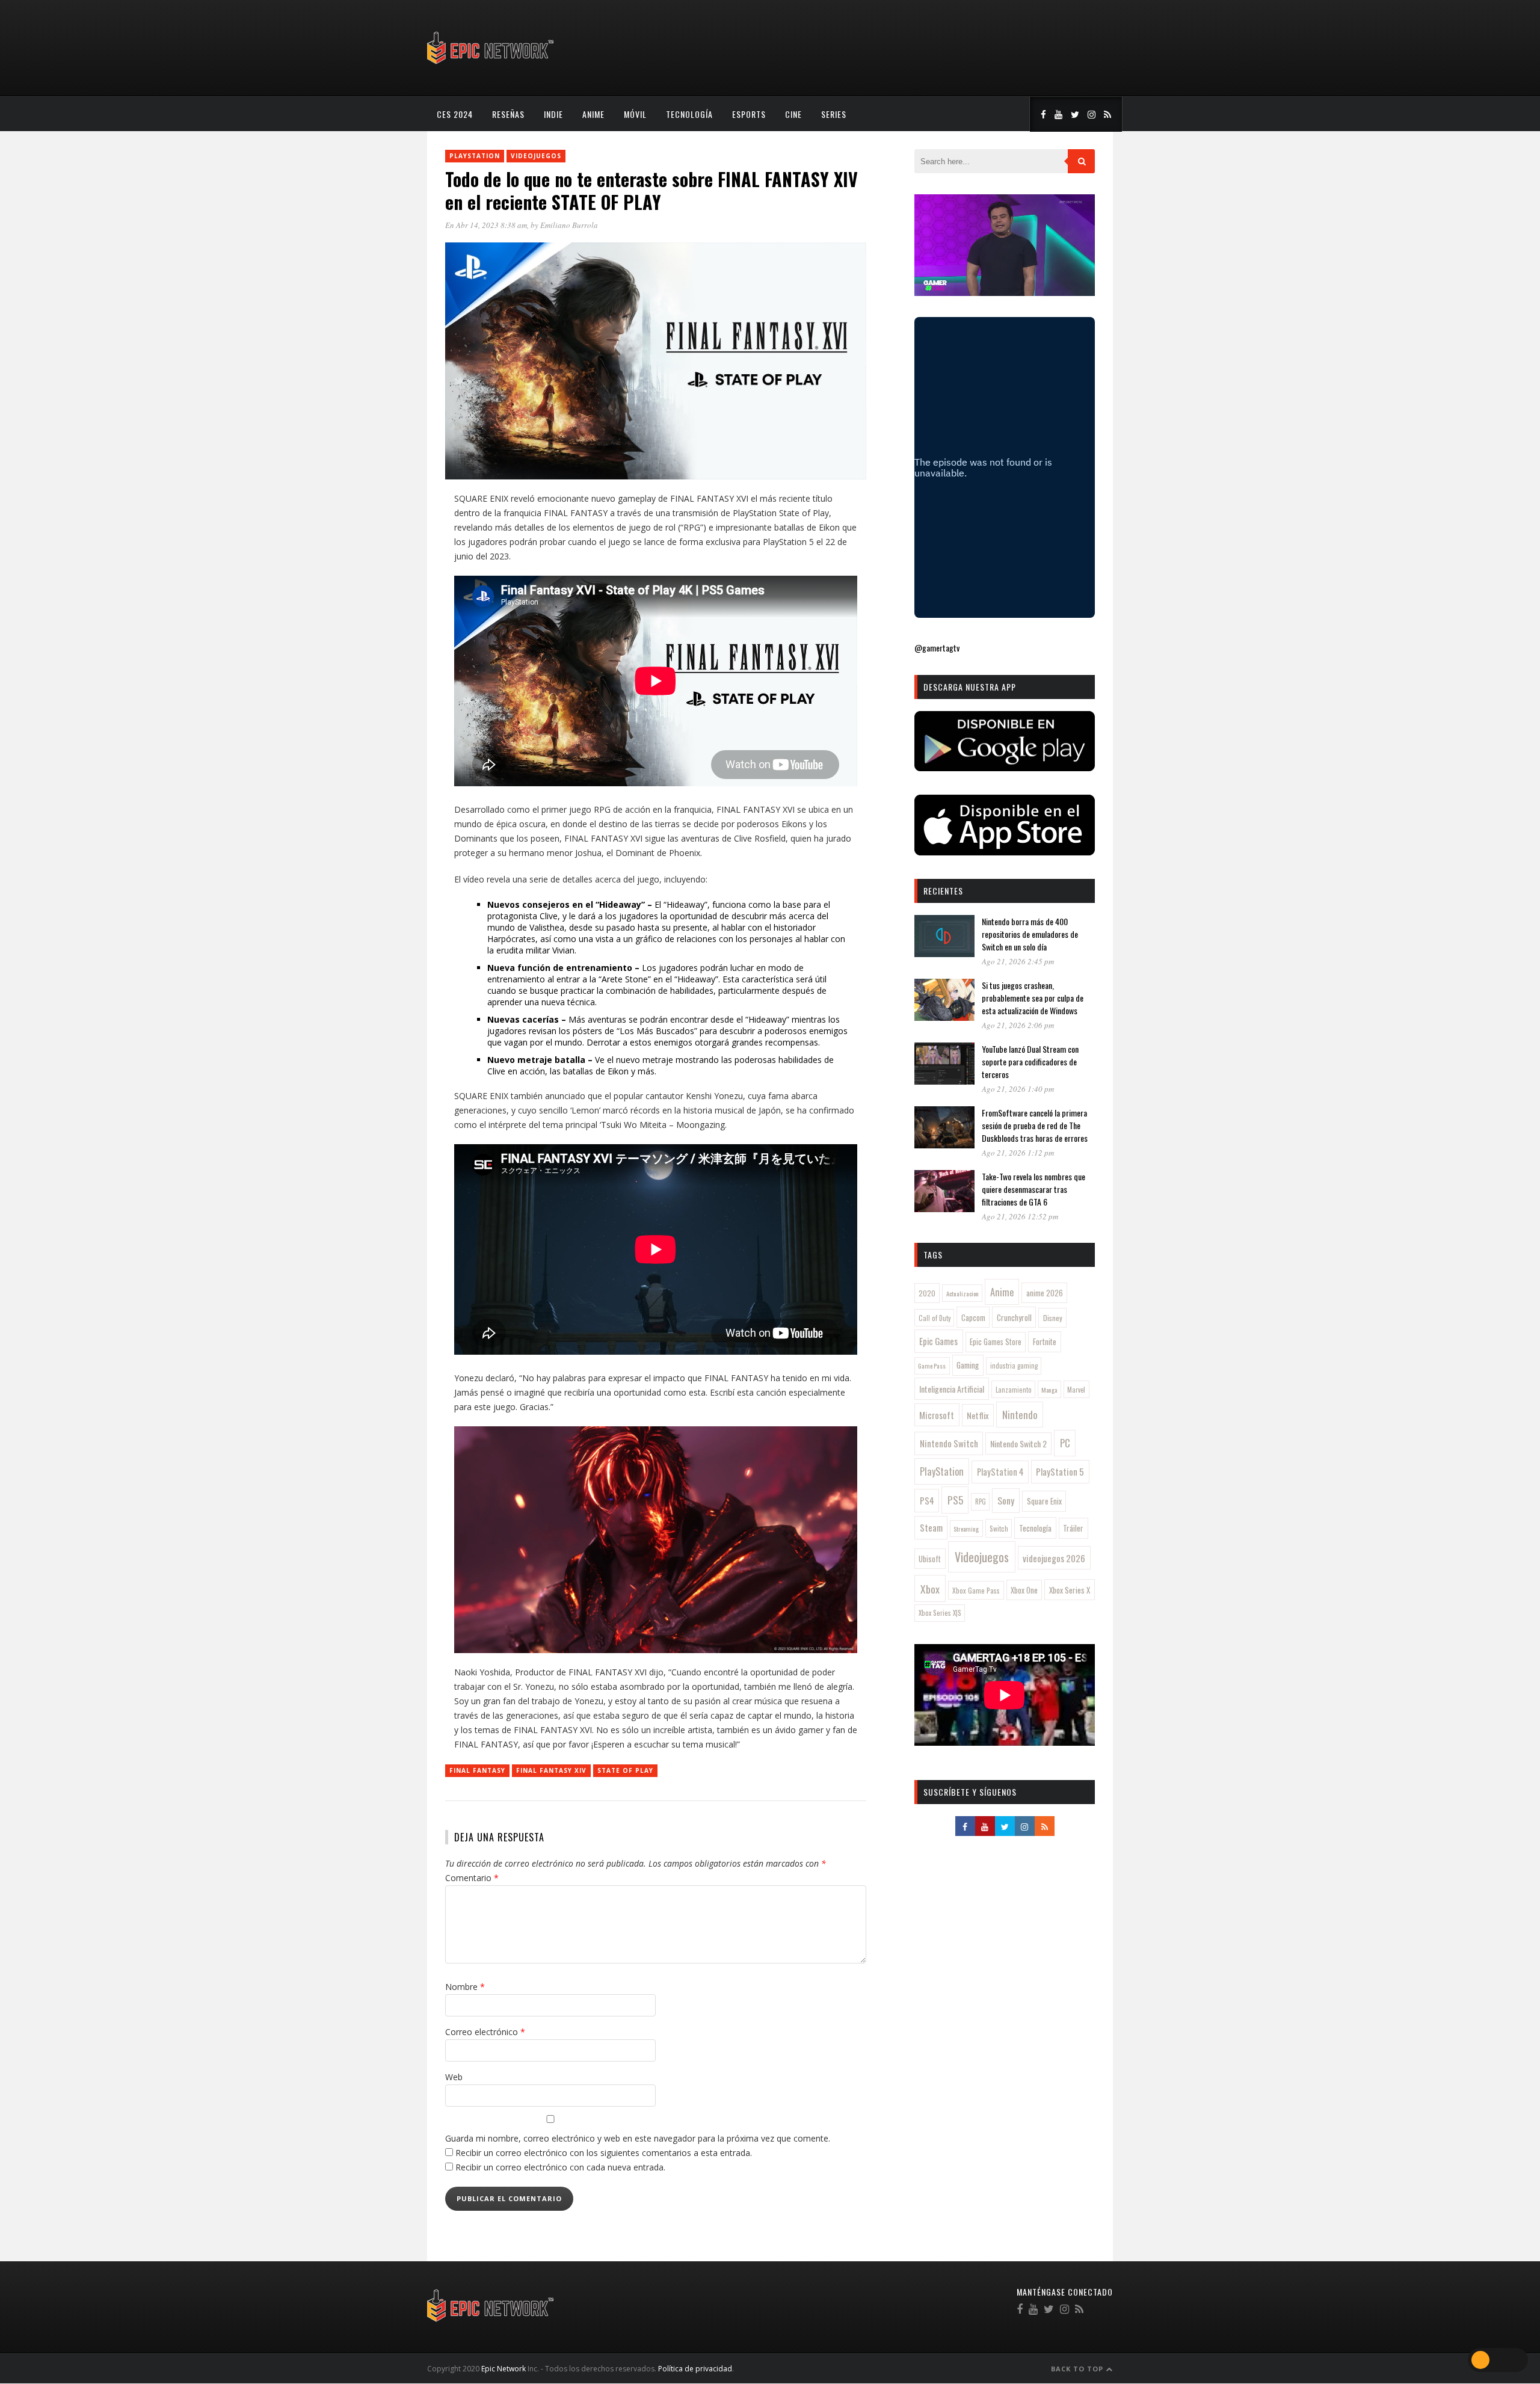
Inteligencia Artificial (952, 1389)
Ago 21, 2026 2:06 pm (1018, 1025)
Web (454, 2077)
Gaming (968, 1365)
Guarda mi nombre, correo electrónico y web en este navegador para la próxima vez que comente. (638, 2138)
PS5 (955, 1500)
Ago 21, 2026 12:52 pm (1020, 1216)
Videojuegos (536, 156)
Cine (793, 114)
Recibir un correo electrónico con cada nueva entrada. (560, 2167)
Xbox (930, 1589)
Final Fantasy (477, 1770)
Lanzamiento (1014, 1390)
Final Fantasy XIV (551, 1770)
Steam (931, 1527)
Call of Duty (935, 1318)
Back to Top (1078, 2369)
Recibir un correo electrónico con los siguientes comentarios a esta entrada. (604, 2153)
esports (749, 114)
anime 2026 (1045, 1293)
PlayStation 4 (1000, 1472)
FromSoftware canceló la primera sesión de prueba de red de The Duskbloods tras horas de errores (1035, 1125)
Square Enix (1044, 1501)
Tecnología (689, 114)
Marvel (1076, 1390)
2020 (927, 1293)
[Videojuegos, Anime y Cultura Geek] (491, 65)
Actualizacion (962, 1293)
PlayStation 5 (1060, 1471)
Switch (999, 1528)
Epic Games (938, 1341)
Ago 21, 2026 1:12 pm (1018, 1153)
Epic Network (504, 2369)
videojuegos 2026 (1054, 1558)
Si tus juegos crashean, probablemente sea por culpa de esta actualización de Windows (1033, 998)
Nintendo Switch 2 (1018, 1443)
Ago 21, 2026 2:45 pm (1018, 961)
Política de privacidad (695, 2369)
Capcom (973, 1317)
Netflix (978, 1415)
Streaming (966, 1529)
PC (1065, 1443)
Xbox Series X (1070, 1590)
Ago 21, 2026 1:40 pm (1018, 1089)
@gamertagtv (937, 648)
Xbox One (1024, 1590)
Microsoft (937, 1415)
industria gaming (1014, 1366)
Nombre (465, 1987)
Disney (1053, 1318)
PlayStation (475, 156)
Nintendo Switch (949, 1443)
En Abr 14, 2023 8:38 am (486, 225)
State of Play (625, 1770)
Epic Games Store (996, 1342)
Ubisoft (930, 1559)
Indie (553, 114)
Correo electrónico (485, 2032)
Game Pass (932, 1366)
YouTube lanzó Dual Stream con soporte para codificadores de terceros (1030, 1061)
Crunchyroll (1014, 1317)
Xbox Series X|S (940, 1613)
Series (834, 114)
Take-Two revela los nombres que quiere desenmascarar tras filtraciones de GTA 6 (1033, 1189)
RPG (981, 1502)
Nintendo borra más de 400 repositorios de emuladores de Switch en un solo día (1030, 934)
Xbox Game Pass (976, 1590)
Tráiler (1073, 1528)
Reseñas (508, 114)
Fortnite (1045, 1341)
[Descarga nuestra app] (1005, 767)
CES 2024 (455, 114)
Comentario (472, 1878)
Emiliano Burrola (569, 225)
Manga (1049, 1390)
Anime (593, 114)
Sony (1006, 1500)
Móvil (635, 114)
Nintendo (1020, 1415)
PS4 (927, 1500)
